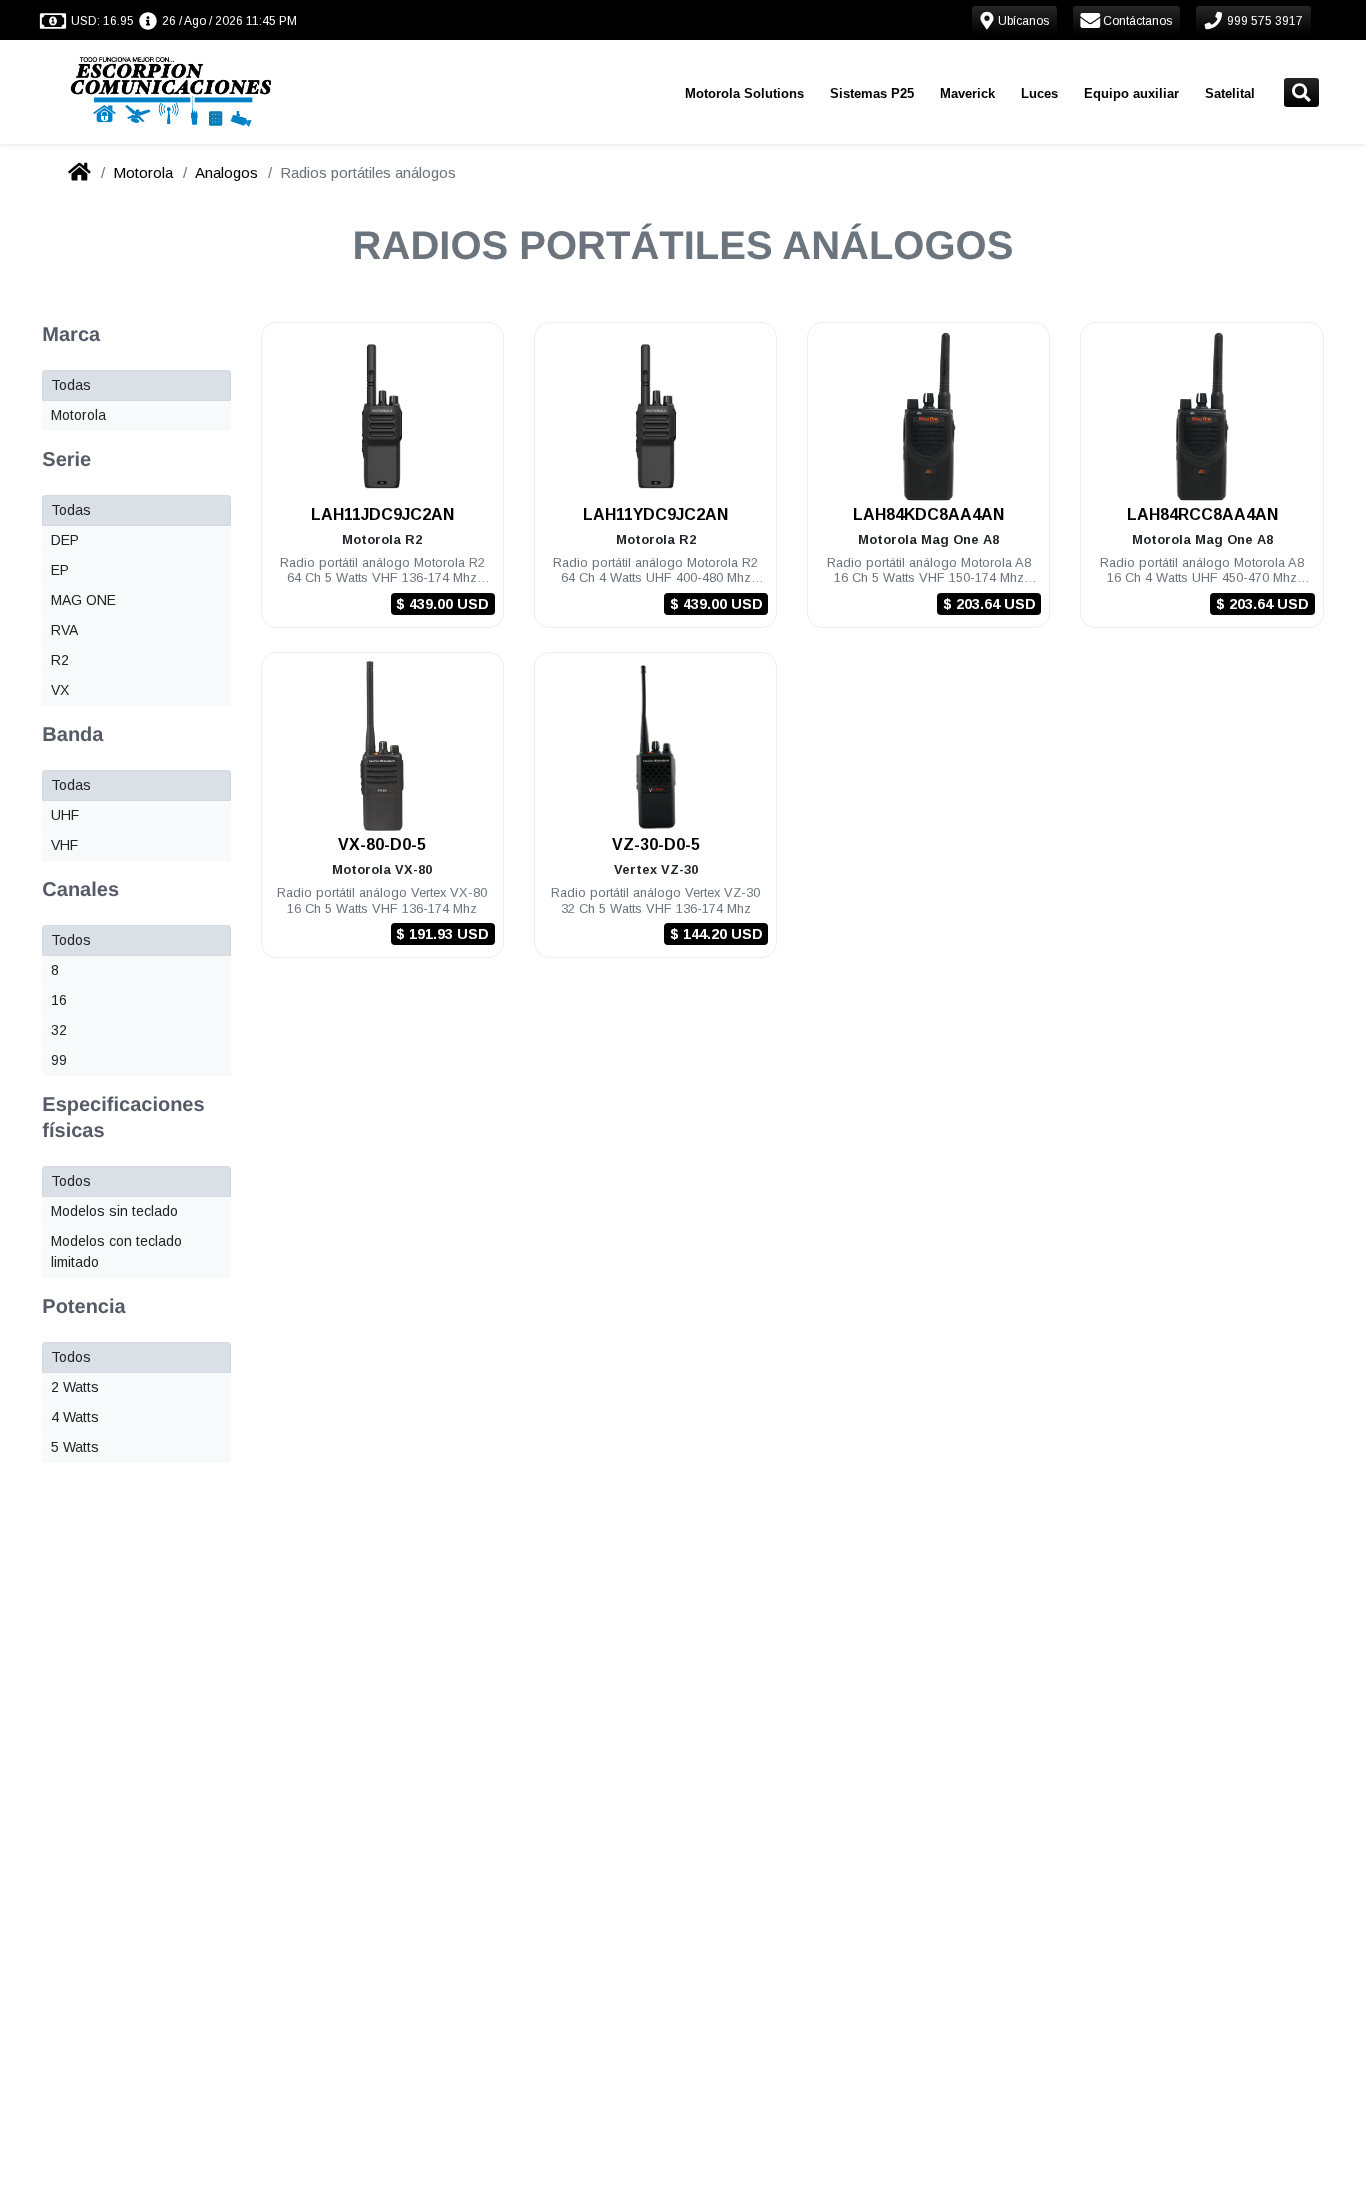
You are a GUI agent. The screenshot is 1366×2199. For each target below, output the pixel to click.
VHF (64, 845)
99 (59, 1060)
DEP (65, 540)
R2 (60, 660)
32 (59, 1030)
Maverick (967, 93)
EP (60, 570)
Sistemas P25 (872, 93)
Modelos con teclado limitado (116, 1251)
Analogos (226, 172)
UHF (65, 815)
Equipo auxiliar (1131, 93)
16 (59, 1000)
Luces (1039, 93)
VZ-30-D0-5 (656, 844)
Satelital (1230, 93)
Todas (71, 385)
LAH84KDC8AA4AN (928, 514)
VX (60, 690)
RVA (64, 630)
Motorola (143, 172)
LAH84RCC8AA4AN (1202, 514)
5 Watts (75, 1447)
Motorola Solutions (744, 93)
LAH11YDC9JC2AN (655, 514)
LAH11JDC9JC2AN (382, 514)
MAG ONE (83, 600)
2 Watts (75, 1387)
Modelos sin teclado (114, 1211)
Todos (71, 940)
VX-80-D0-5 (382, 844)
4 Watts (75, 1417)
